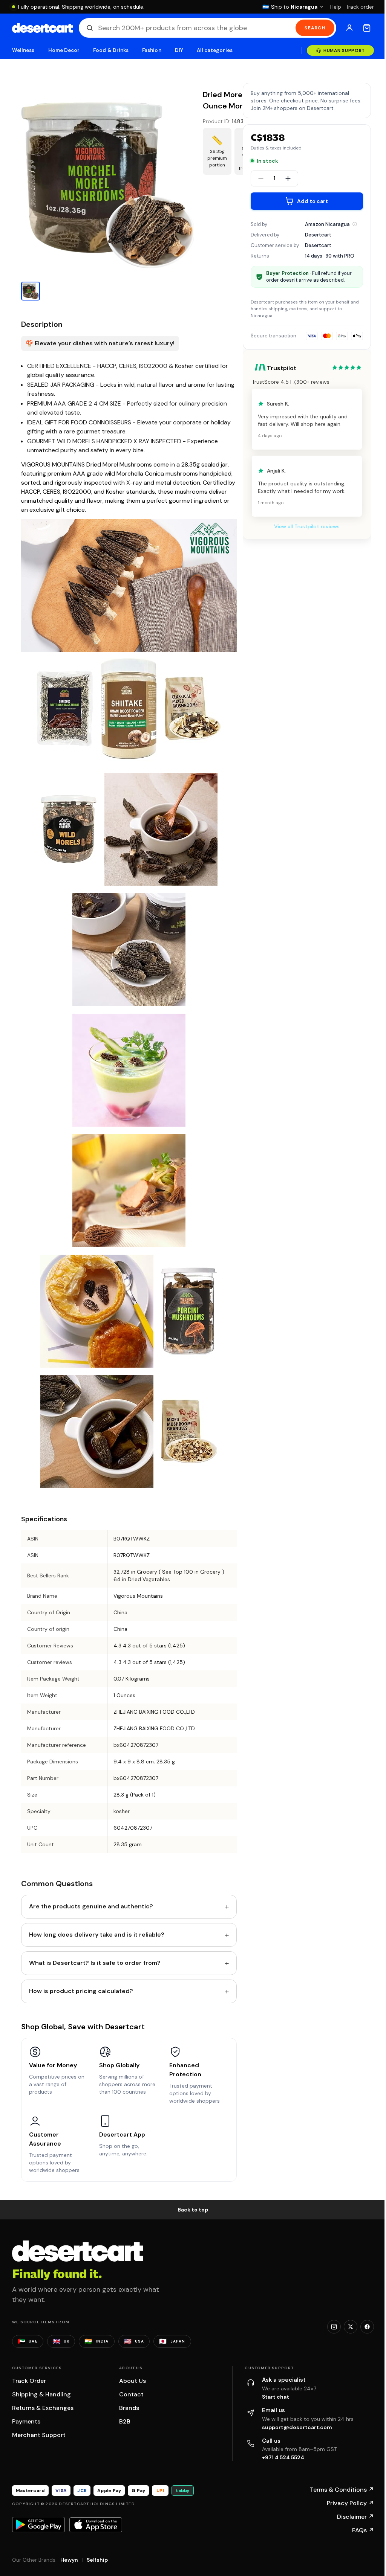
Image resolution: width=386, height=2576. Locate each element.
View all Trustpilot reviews (307, 526)
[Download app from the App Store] (96, 2525)
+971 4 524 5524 (283, 2457)
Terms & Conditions (342, 2490)
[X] (351, 2327)
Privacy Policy (350, 2503)
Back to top (193, 2210)
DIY (179, 50)
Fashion (152, 50)
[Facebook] (367, 2327)
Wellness (23, 50)
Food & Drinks (111, 50)
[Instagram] (334, 2327)
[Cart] (367, 28)
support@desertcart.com (297, 2427)
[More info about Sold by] (355, 224)
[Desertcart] (42, 28)
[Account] (349, 28)
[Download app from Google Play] (38, 2524)
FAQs (363, 2530)
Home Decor (64, 50)
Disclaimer (355, 2517)
